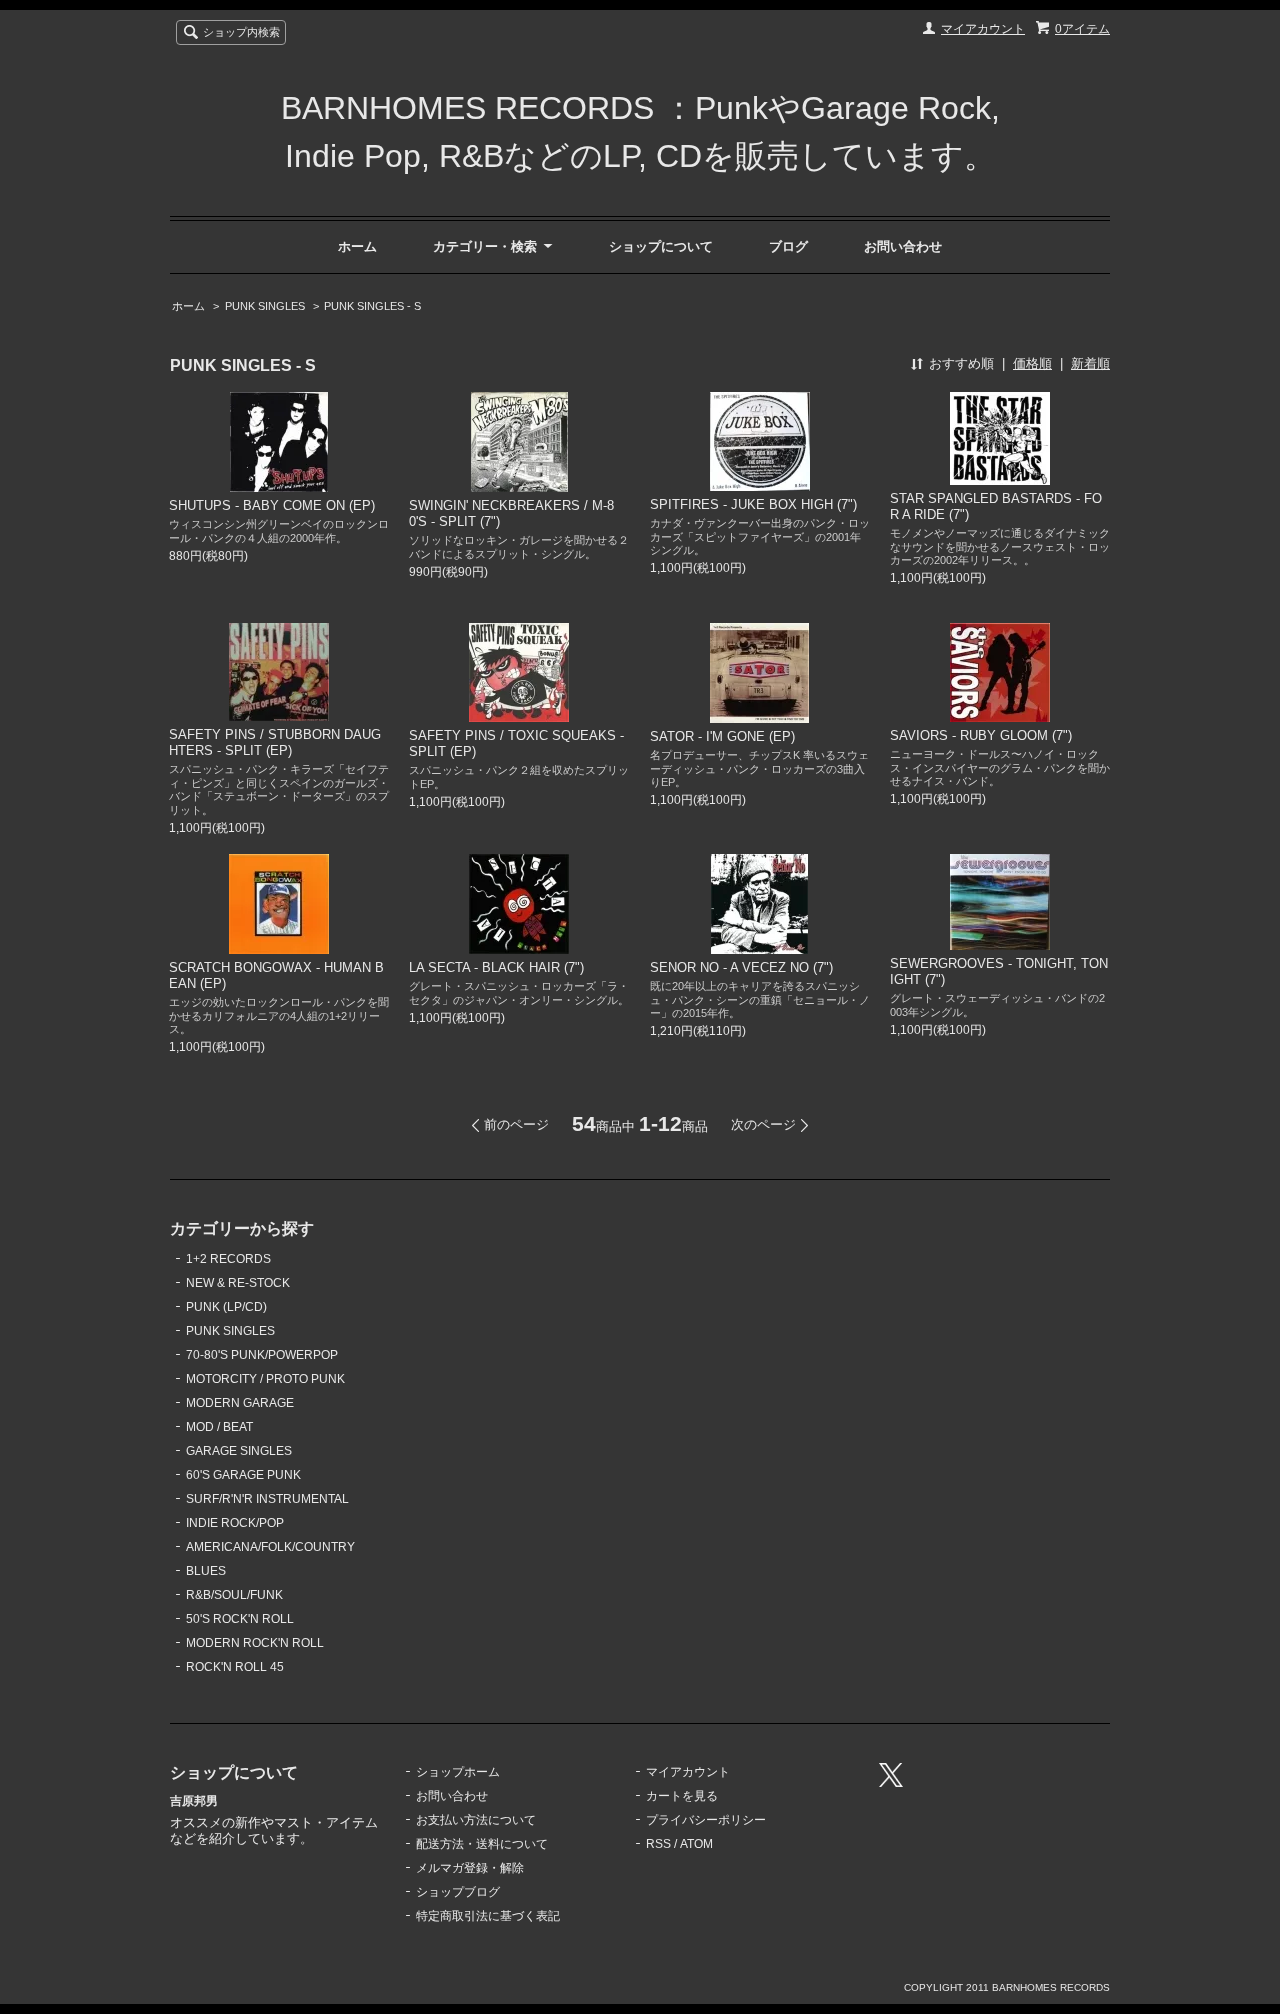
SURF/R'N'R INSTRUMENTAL (267, 1499)
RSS (658, 1844)
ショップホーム (458, 1772)
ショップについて (661, 246)
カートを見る (682, 1796)
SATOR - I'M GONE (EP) (722, 736)
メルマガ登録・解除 (470, 1868)
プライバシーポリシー (706, 1820)
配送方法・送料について (482, 1844)
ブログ (788, 246)
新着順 (1090, 363)
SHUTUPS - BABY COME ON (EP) (272, 505)
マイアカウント (983, 29)
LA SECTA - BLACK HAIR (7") (496, 967)
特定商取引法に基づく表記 (488, 1916)
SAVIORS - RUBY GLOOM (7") (981, 735)
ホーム (357, 246)
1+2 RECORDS (228, 1259)
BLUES (206, 1571)
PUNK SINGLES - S (372, 306)
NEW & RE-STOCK (238, 1283)
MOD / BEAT (219, 1427)
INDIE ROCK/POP (235, 1523)
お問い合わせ (903, 246)
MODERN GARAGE (240, 1403)
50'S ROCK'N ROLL (240, 1619)
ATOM (696, 1844)
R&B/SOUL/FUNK (234, 1595)
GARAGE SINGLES (239, 1451)
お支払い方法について (476, 1820)
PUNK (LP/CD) (226, 1307)
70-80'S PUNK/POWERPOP (262, 1355)
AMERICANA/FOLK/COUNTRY (270, 1547)
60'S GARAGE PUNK (243, 1475)
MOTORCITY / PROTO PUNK (265, 1379)
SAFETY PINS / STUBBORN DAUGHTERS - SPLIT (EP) (275, 742)
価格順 (1032, 363)
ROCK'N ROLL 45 (235, 1667)
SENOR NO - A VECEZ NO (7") (741, 967)
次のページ (763, 1124)
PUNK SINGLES (265, 306)
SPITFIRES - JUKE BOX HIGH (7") (753, 504)
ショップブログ (458, 1892)
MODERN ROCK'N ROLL (255, 1643)
